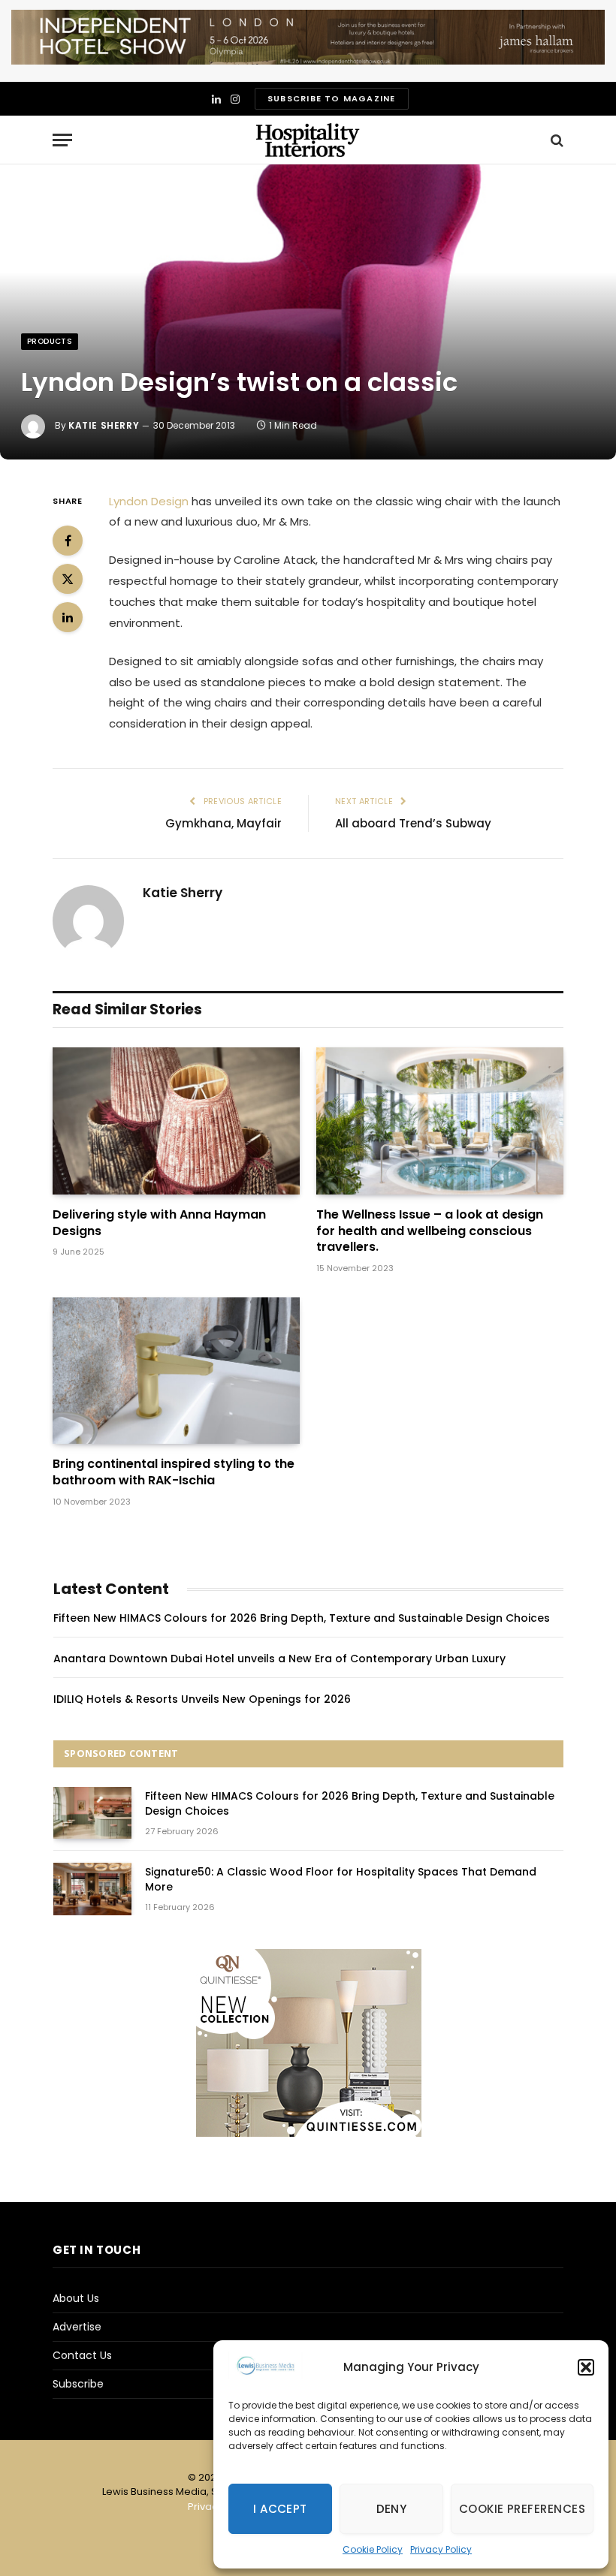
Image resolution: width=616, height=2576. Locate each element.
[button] (586, 2367)
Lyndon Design (149, 501)
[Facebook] (68, 541)
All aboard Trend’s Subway (413, 823)
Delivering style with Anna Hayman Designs (159, 1223)
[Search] (556, 140)
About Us (76, 2298)
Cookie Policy (373, 2549)
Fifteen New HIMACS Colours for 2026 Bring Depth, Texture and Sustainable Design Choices (302, 1618)
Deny (392, 2509)
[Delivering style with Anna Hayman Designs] (176, 1121)
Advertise (77, 2327)
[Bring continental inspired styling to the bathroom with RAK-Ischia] (176, 1371)
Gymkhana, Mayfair (223, 823)
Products (50, 341)
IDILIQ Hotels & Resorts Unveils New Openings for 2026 (202, 1699)
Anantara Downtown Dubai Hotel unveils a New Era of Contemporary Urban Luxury (279, 1659)
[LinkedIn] (68, 617)
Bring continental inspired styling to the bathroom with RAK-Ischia (174, 1472)
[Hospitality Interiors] (308, 140)
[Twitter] (68, 579)
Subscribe (78, 2384)
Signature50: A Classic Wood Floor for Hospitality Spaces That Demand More (341, 1879)
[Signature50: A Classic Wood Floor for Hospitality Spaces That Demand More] (92, 1889)
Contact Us (82, 2355)
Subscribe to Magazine (331, 98)
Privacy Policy (441, 2549)
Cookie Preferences (522, 2509)
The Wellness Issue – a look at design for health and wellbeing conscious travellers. (430, 1231)
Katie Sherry (104, 425)
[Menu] (62, 140)
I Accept (280, 2509)
